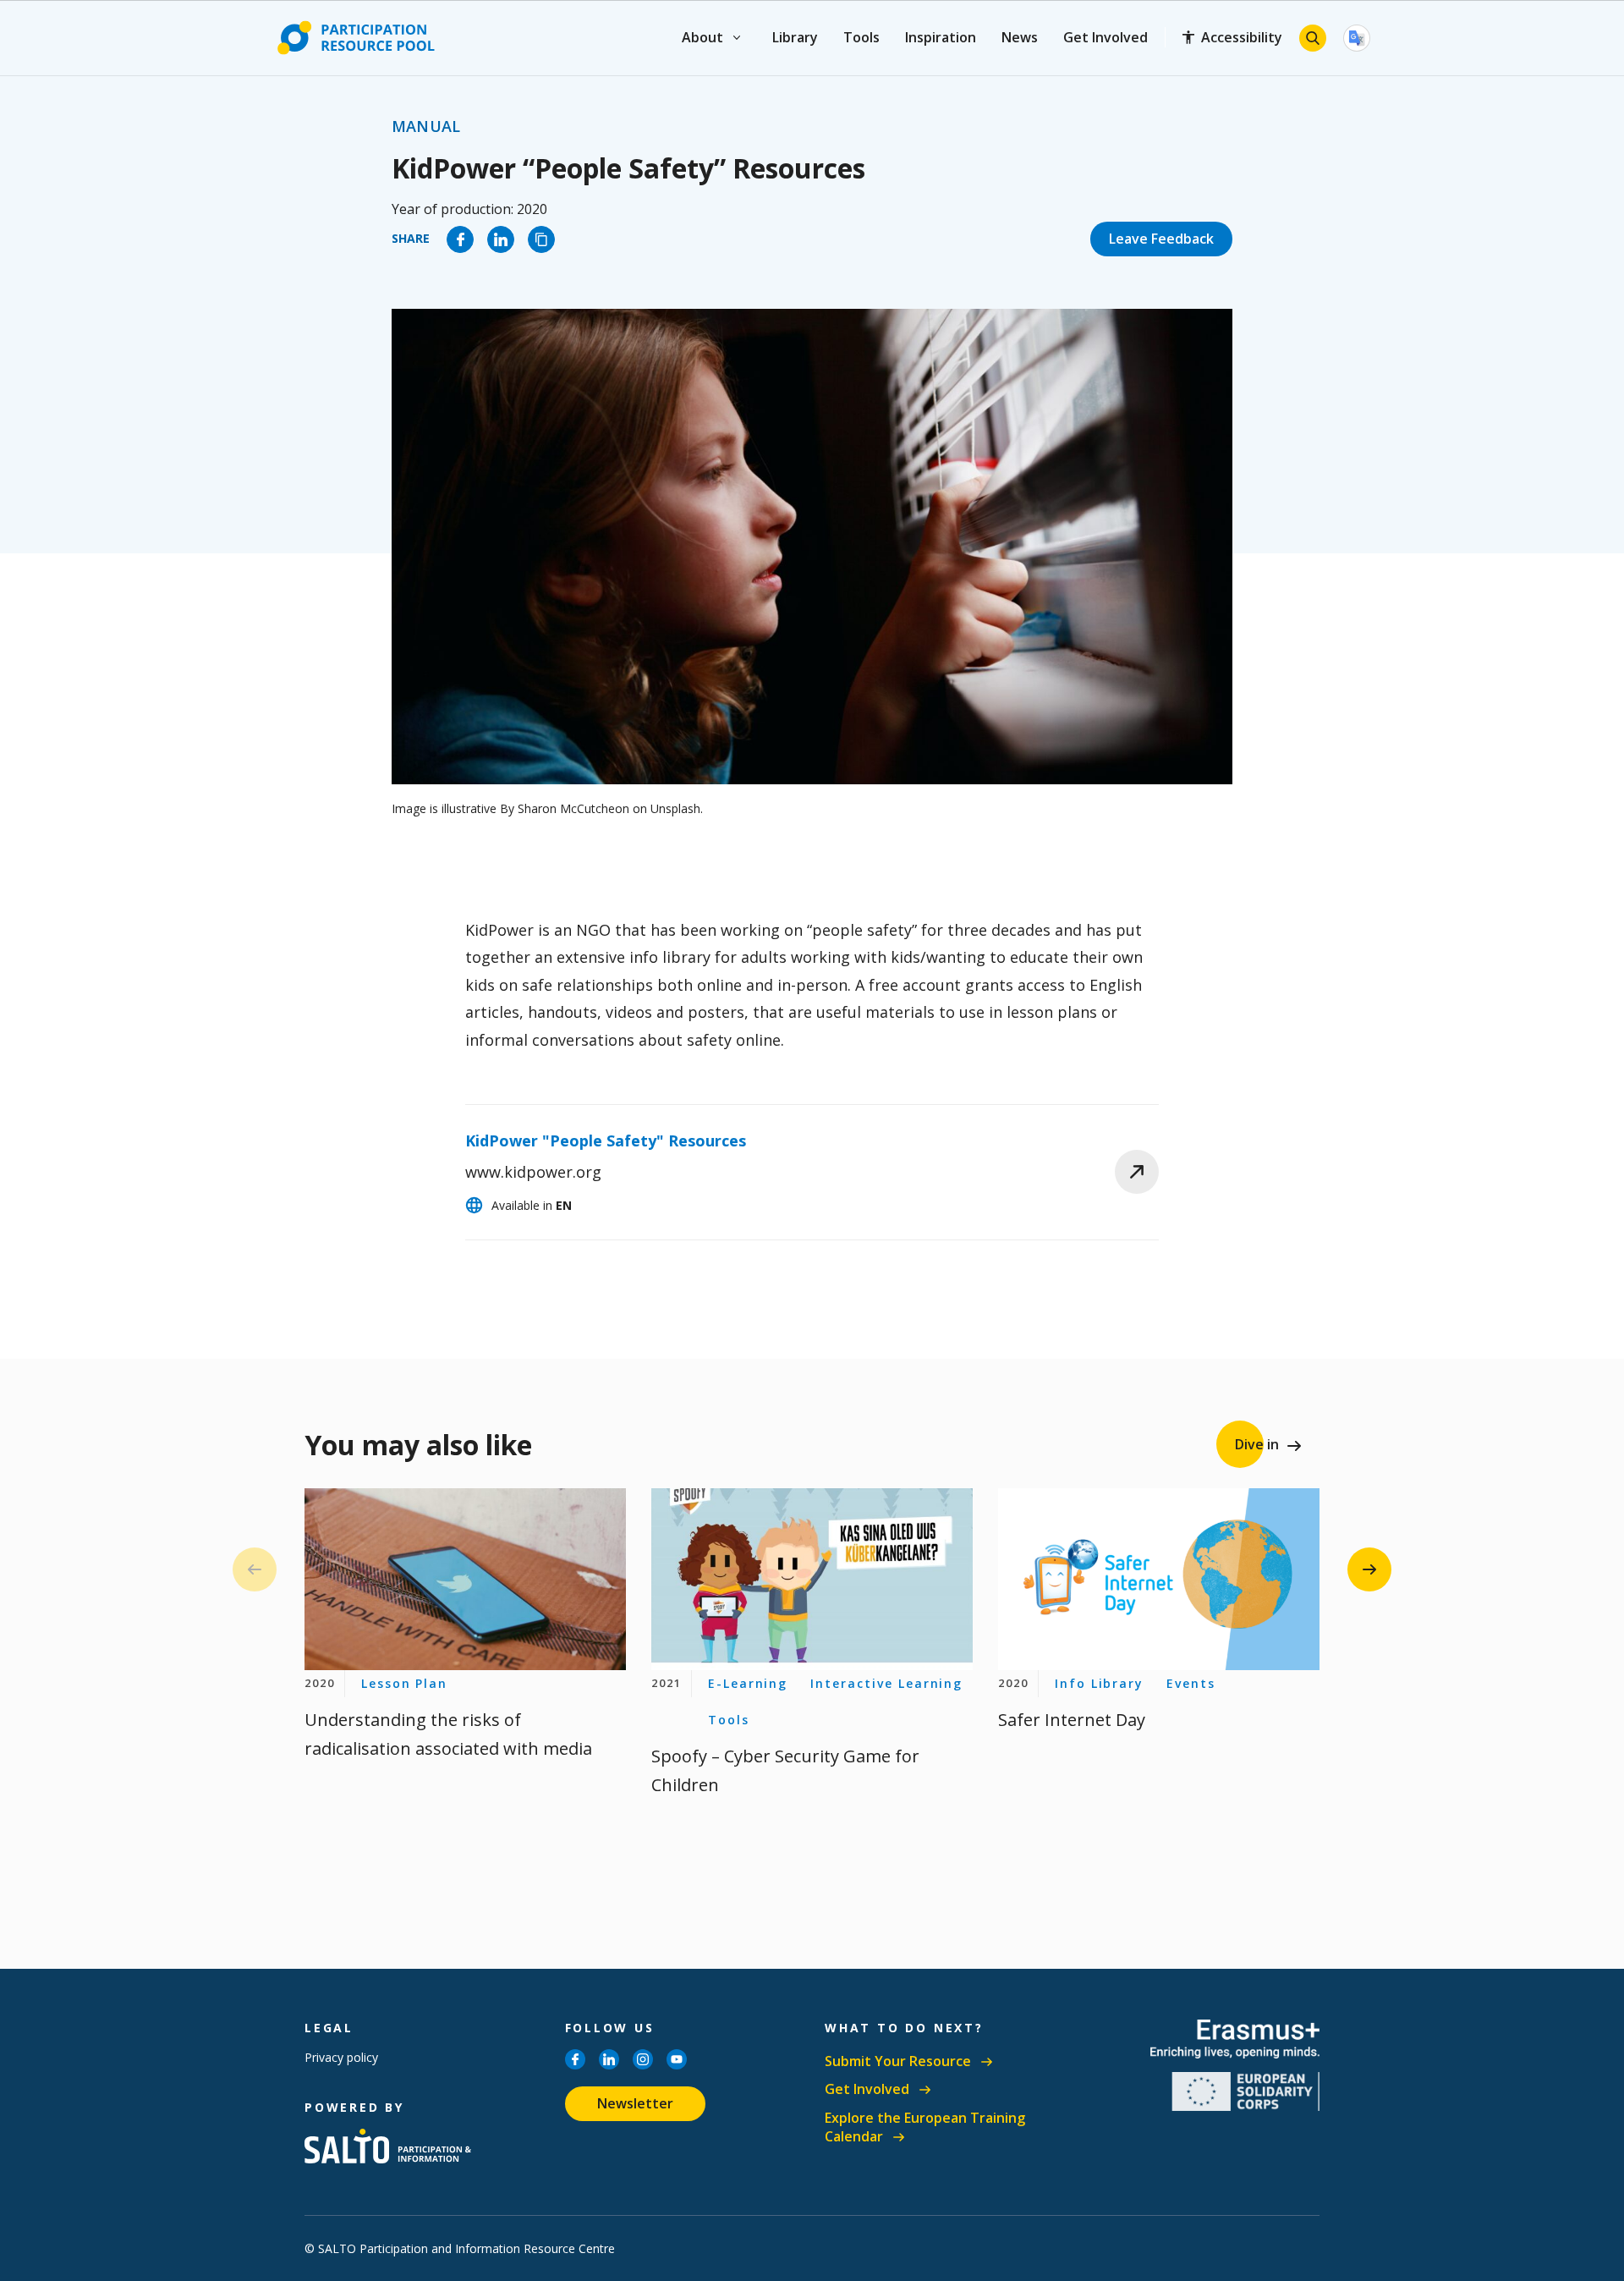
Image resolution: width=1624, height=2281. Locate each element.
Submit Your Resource (898, 2061)
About (703, 37)
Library (795, 37)
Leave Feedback (1161, 239)
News (1020, 37)
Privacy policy (341, 2057)
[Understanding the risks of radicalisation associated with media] (465, 1579)
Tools (861, 37)
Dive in (1257, 1444)
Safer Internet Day (1072, 1720)
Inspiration (941, 37)
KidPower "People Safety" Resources (606, 1140)
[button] (1369, 1569)
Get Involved (1106, 37)
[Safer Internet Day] (1159, 1579)
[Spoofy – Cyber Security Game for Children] (812, 1579)
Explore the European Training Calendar (925, 2127)
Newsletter (635, 2103)
